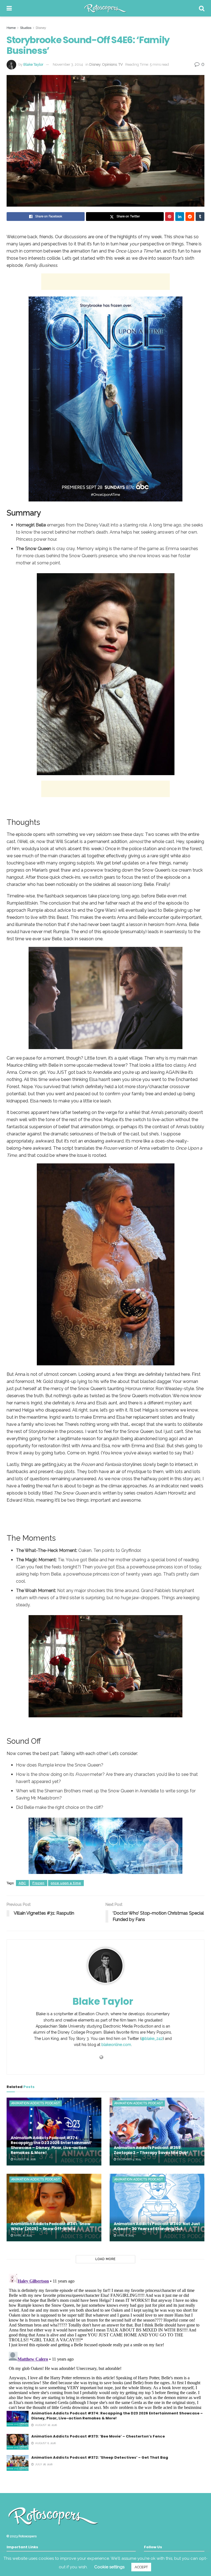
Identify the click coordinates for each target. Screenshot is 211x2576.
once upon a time (66, 1883)
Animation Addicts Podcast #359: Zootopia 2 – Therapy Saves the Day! (151, 2150)
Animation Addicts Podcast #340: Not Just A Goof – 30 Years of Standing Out (157, 2226)
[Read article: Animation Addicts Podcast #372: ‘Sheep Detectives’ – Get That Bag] (18, 2463)
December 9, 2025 (129, 2159)
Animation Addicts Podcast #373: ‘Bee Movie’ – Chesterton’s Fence (98, 2436)
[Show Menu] (9, 8)
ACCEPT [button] (141, 2567)
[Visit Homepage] (105, 8)
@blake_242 (152, 2039)
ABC (22, 1883)
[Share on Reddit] (190, 217)
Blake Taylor (33, 64)
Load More (105, 2259)
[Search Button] (202, 8)
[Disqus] (105, 2340)
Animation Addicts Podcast (36, 2103)
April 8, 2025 (125, 2235)
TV (121, 64)
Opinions (109, 64)
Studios (26, 28)
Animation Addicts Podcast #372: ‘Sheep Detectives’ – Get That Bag (100, 2457)
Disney (41, 28)
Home (11, 28)
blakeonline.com (116, 2045)
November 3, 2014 (68, 64)
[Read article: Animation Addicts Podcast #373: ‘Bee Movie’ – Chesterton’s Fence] (18, 2442)
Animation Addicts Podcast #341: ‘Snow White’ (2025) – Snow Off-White (51, 2226)
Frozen (38, 1883)
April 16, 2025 (23, 2235)
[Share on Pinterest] (170, 217)
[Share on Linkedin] (180, 217)
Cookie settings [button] (109, 2567)
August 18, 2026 (24, 2159)
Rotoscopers (27, 2536)
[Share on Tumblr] (200, 217)
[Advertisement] (105, 282)
